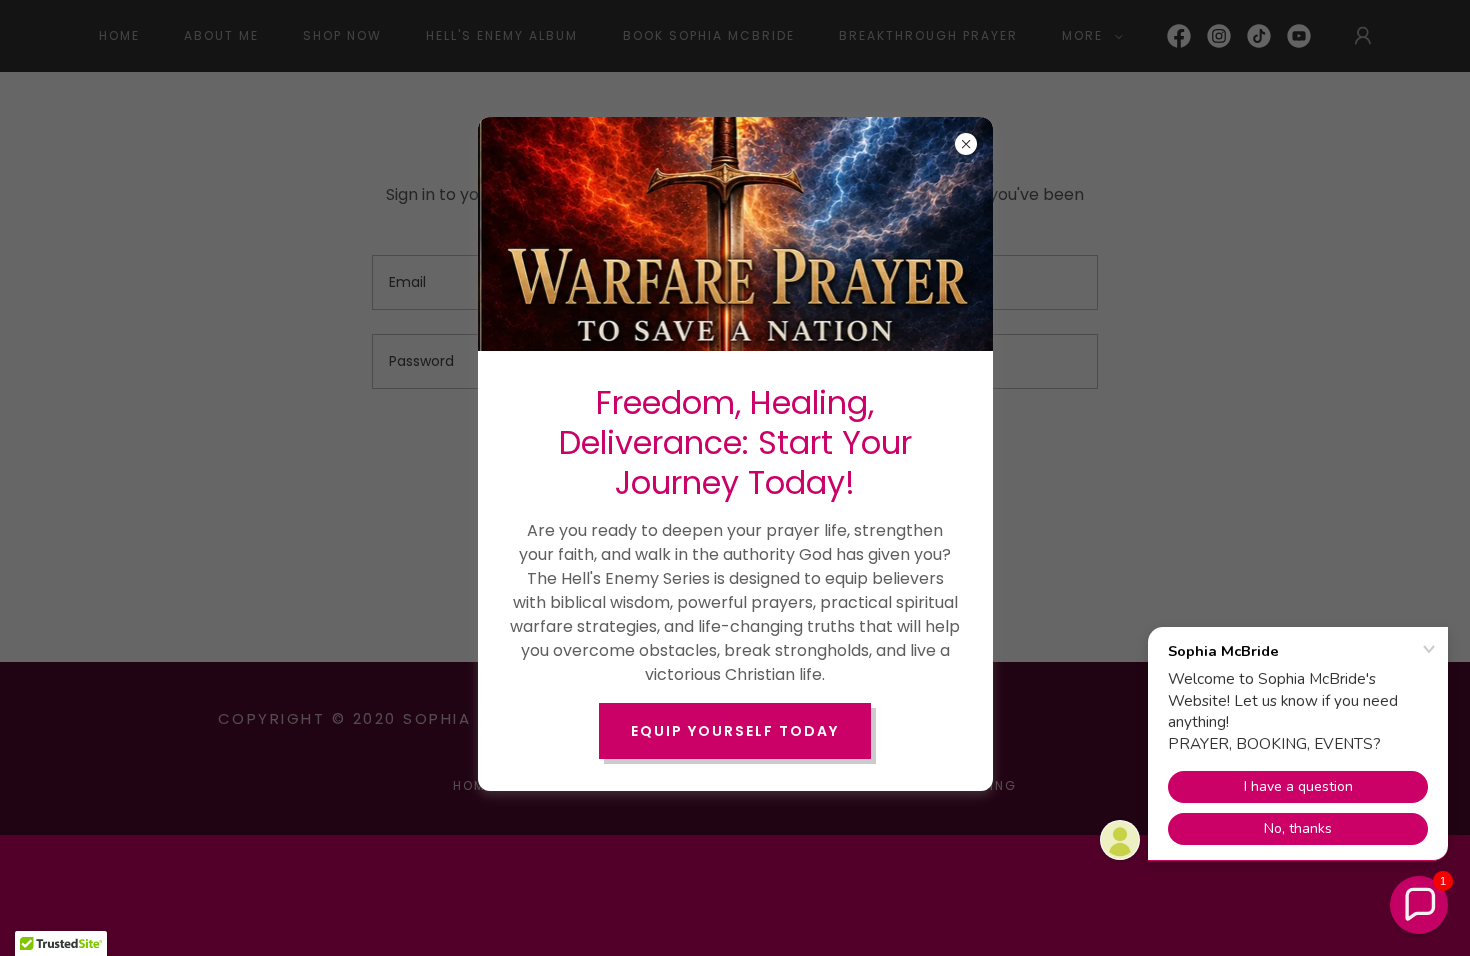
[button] (1419, 905)
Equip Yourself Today (735, 731)
